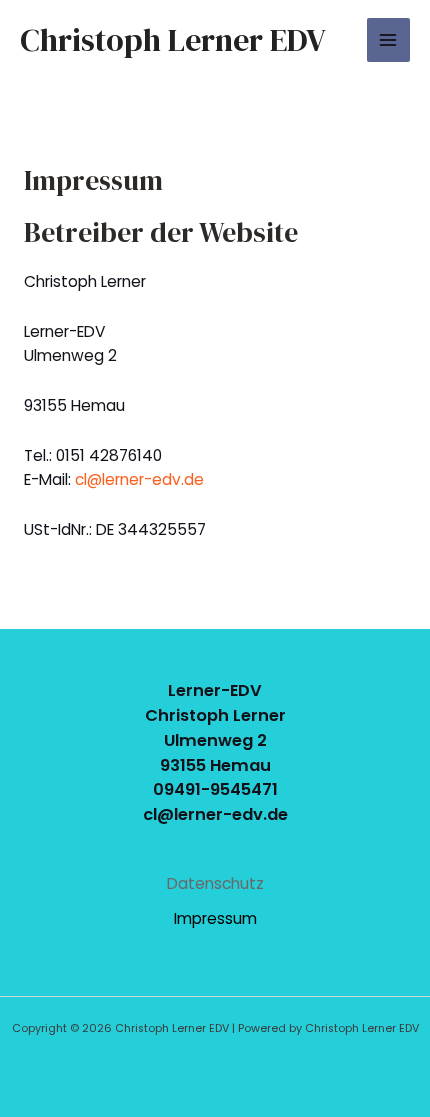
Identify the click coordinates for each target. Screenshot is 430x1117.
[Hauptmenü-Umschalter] (388, 39)
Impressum (215, 918)
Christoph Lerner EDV (173, 40)
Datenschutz (215, 883)
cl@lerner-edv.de (139, 479)
